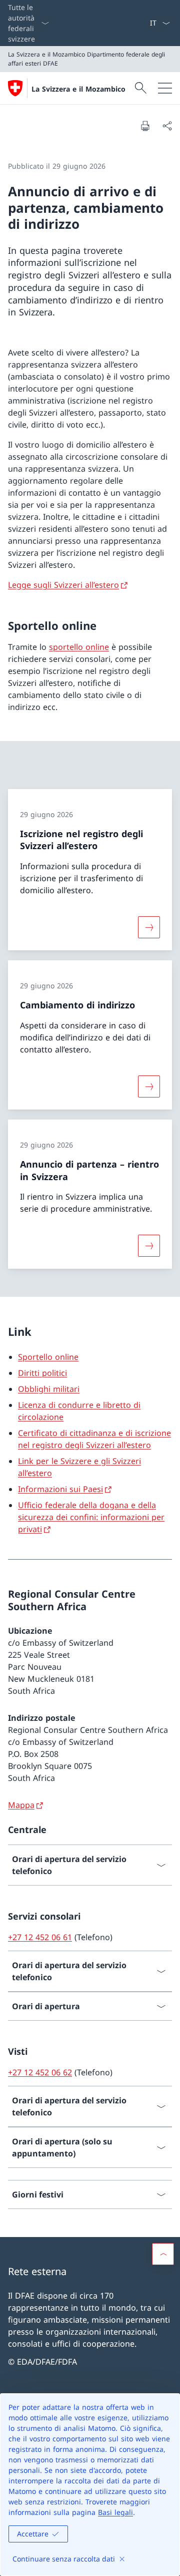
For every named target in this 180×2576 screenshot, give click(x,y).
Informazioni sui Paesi (60, 1489)
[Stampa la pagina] (145, 126)
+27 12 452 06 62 (40, 2072)
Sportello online (48, 1357)
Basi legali (115, 2512)
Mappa (21, 1805)
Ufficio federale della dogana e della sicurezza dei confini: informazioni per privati (91, 1517)
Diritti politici (42, 1373)
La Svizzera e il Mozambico (78, 89)
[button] (163, 2254)
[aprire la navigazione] (165, 88)
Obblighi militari (49, 1389)
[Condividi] (167, 126)
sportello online (79, 647)
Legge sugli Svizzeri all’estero (63, 585)
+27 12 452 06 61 (40, 1937)
